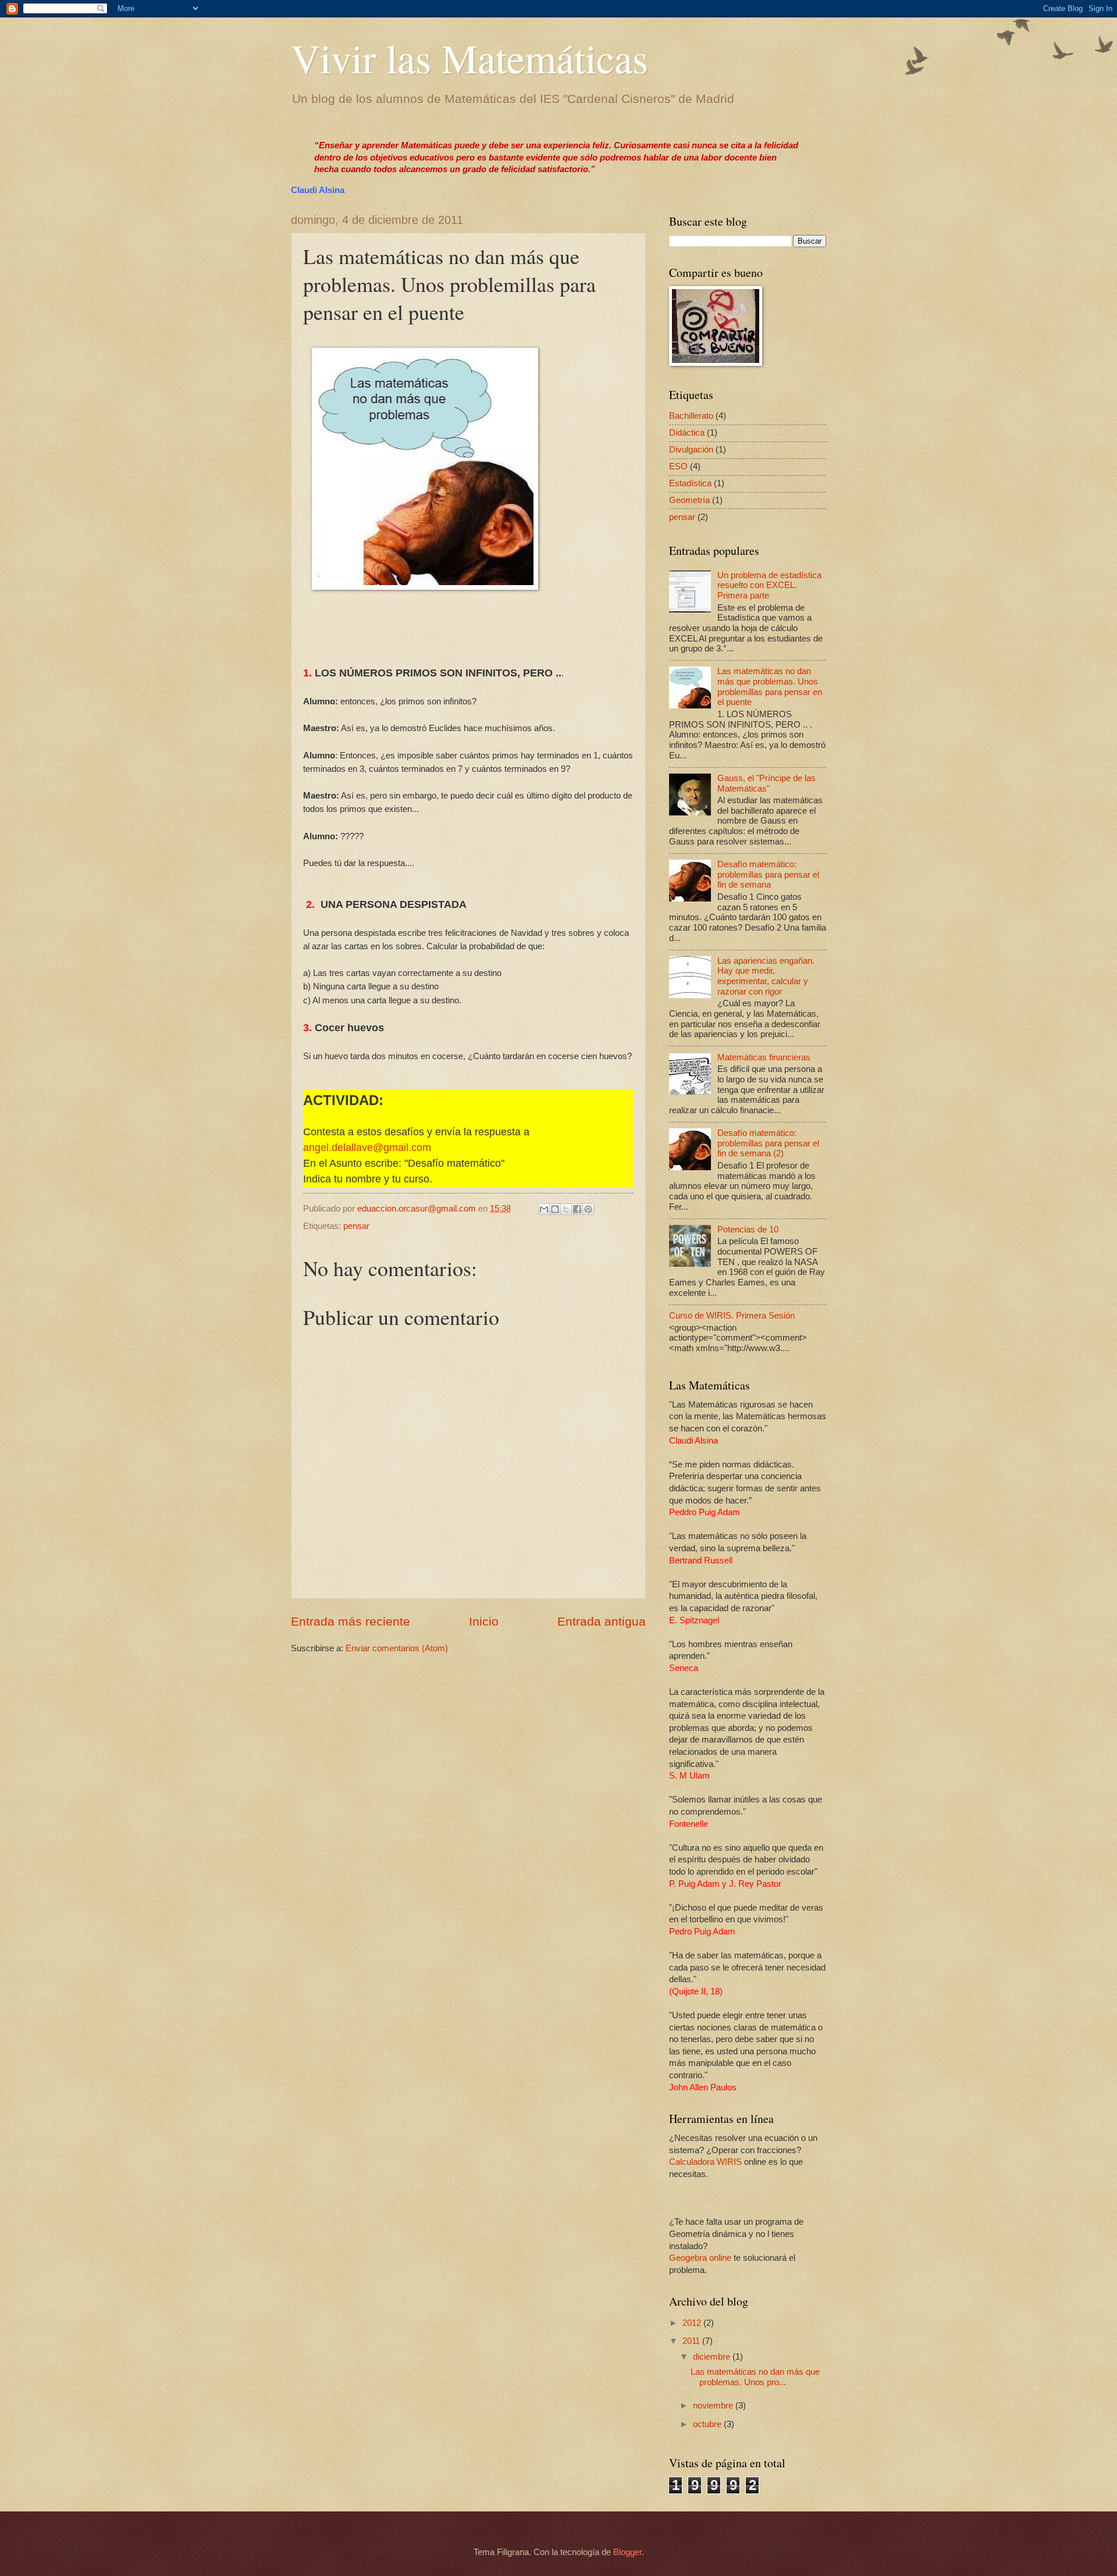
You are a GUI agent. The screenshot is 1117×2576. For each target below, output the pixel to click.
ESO (678, 466)
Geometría (689, 500)
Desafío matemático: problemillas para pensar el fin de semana (768, 874)
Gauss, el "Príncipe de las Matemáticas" (766, 783)
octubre (708, 2424)
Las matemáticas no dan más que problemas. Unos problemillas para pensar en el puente (770, 687)
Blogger (627, 2552)
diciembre (713, 2357)
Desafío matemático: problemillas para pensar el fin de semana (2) (768, 1143)
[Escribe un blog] (555, 1209)
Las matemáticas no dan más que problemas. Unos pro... (755, 2377)
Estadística (690, 483)
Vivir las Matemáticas (469, 58)
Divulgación (691, 450)
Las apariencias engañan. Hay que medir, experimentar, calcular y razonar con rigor (766, 976)
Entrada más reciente (351, 1621)
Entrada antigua (602, 1621)
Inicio (484, 1621)
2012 (693, 2323)
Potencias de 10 (748, 1230)
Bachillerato (691, 416)
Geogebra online (700, 2258)
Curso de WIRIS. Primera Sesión (732, 1316)
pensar (356, 1226)
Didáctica (687, 433)
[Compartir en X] (566, 1209)
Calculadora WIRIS (705, 2162)
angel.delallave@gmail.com (367, 1148)
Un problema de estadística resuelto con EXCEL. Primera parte (769, 585)
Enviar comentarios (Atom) (397, 1648)
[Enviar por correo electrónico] (544, 1209)
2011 (692, 2341)
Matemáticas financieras (764, 1057)
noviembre (714, 2406)
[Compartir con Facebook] (577, 1209)
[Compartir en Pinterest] (588, 1209)
